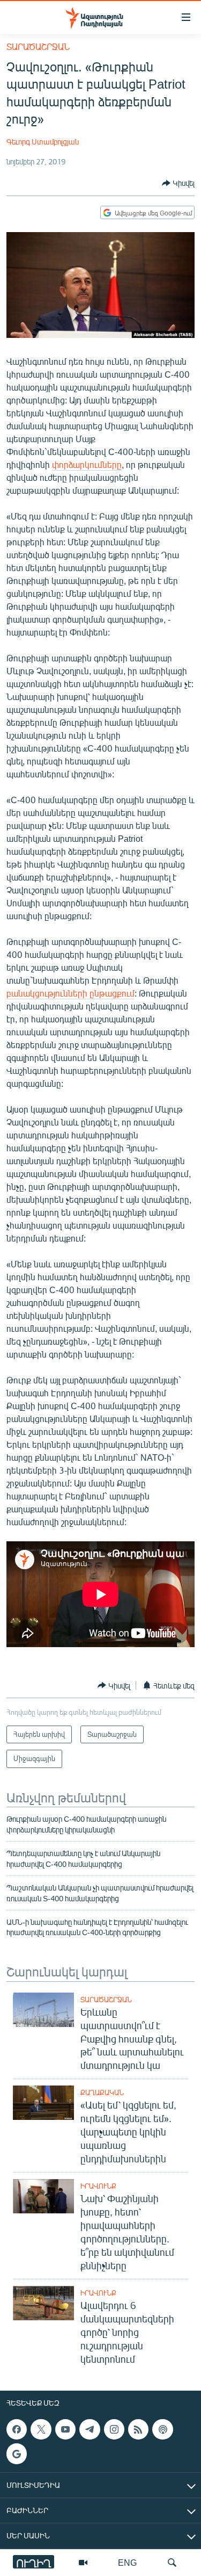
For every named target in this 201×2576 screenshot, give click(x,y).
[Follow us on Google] (17, 2454)
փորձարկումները (87, 464)
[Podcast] (162, 2429)
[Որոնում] (172, 2563)
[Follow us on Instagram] (114, 2429)
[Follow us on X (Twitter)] (41, 2429)
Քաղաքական (102, 2092)
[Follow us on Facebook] (17, 2429)
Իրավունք (98, 2186)
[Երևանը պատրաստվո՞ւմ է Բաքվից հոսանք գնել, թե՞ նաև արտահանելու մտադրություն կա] (43, 2010)
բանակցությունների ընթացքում (70, 993)
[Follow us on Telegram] (90, 2429)
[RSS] (138, 2429)
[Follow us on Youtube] (65, 2429)
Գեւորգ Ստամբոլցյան (43, 142)
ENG (127, 2562)
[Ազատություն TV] (83, 2563)
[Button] (178, 183)
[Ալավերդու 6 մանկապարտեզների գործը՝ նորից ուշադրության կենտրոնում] (43, 2303)
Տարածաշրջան (38, 46)
